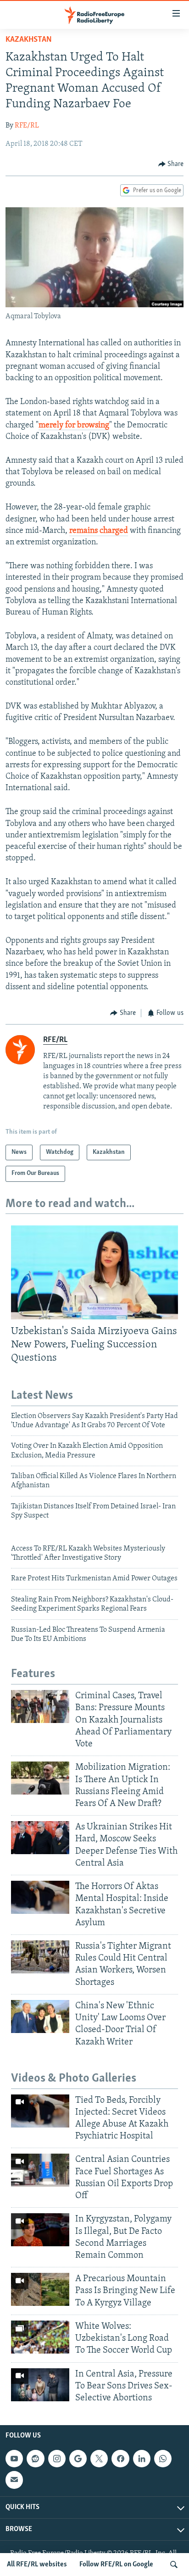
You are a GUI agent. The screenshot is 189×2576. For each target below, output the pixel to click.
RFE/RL (27, 126)
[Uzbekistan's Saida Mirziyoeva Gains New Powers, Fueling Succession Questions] (94, 1272)
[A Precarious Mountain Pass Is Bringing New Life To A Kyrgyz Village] (40, 2289)
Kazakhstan (29, 40)
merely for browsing (74, 426)
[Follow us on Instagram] (57, 2459)
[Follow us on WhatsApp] (163, 2459)
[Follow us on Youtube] (14, 2459)
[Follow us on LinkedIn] (142, 2459)
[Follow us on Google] (78, 2459)
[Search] (174, 2565)
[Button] (171, 164)
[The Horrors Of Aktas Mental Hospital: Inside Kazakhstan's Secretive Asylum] (40, 1897)
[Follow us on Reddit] (35, 2459)
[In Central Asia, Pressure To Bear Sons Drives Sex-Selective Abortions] (40, 2385)
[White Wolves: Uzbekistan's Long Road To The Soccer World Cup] (40, 2337)
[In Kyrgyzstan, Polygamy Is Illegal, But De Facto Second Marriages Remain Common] (40, 2230)
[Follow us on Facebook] (120, 2459)
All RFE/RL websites (37, 2565)
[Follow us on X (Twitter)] (99, 2459)
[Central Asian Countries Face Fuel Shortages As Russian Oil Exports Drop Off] (40, 2170)
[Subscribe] (14, 2480)
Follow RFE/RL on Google (116, 2565)
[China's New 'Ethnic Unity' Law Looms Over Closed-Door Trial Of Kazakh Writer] (40, 2016)
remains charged (99, 531)
